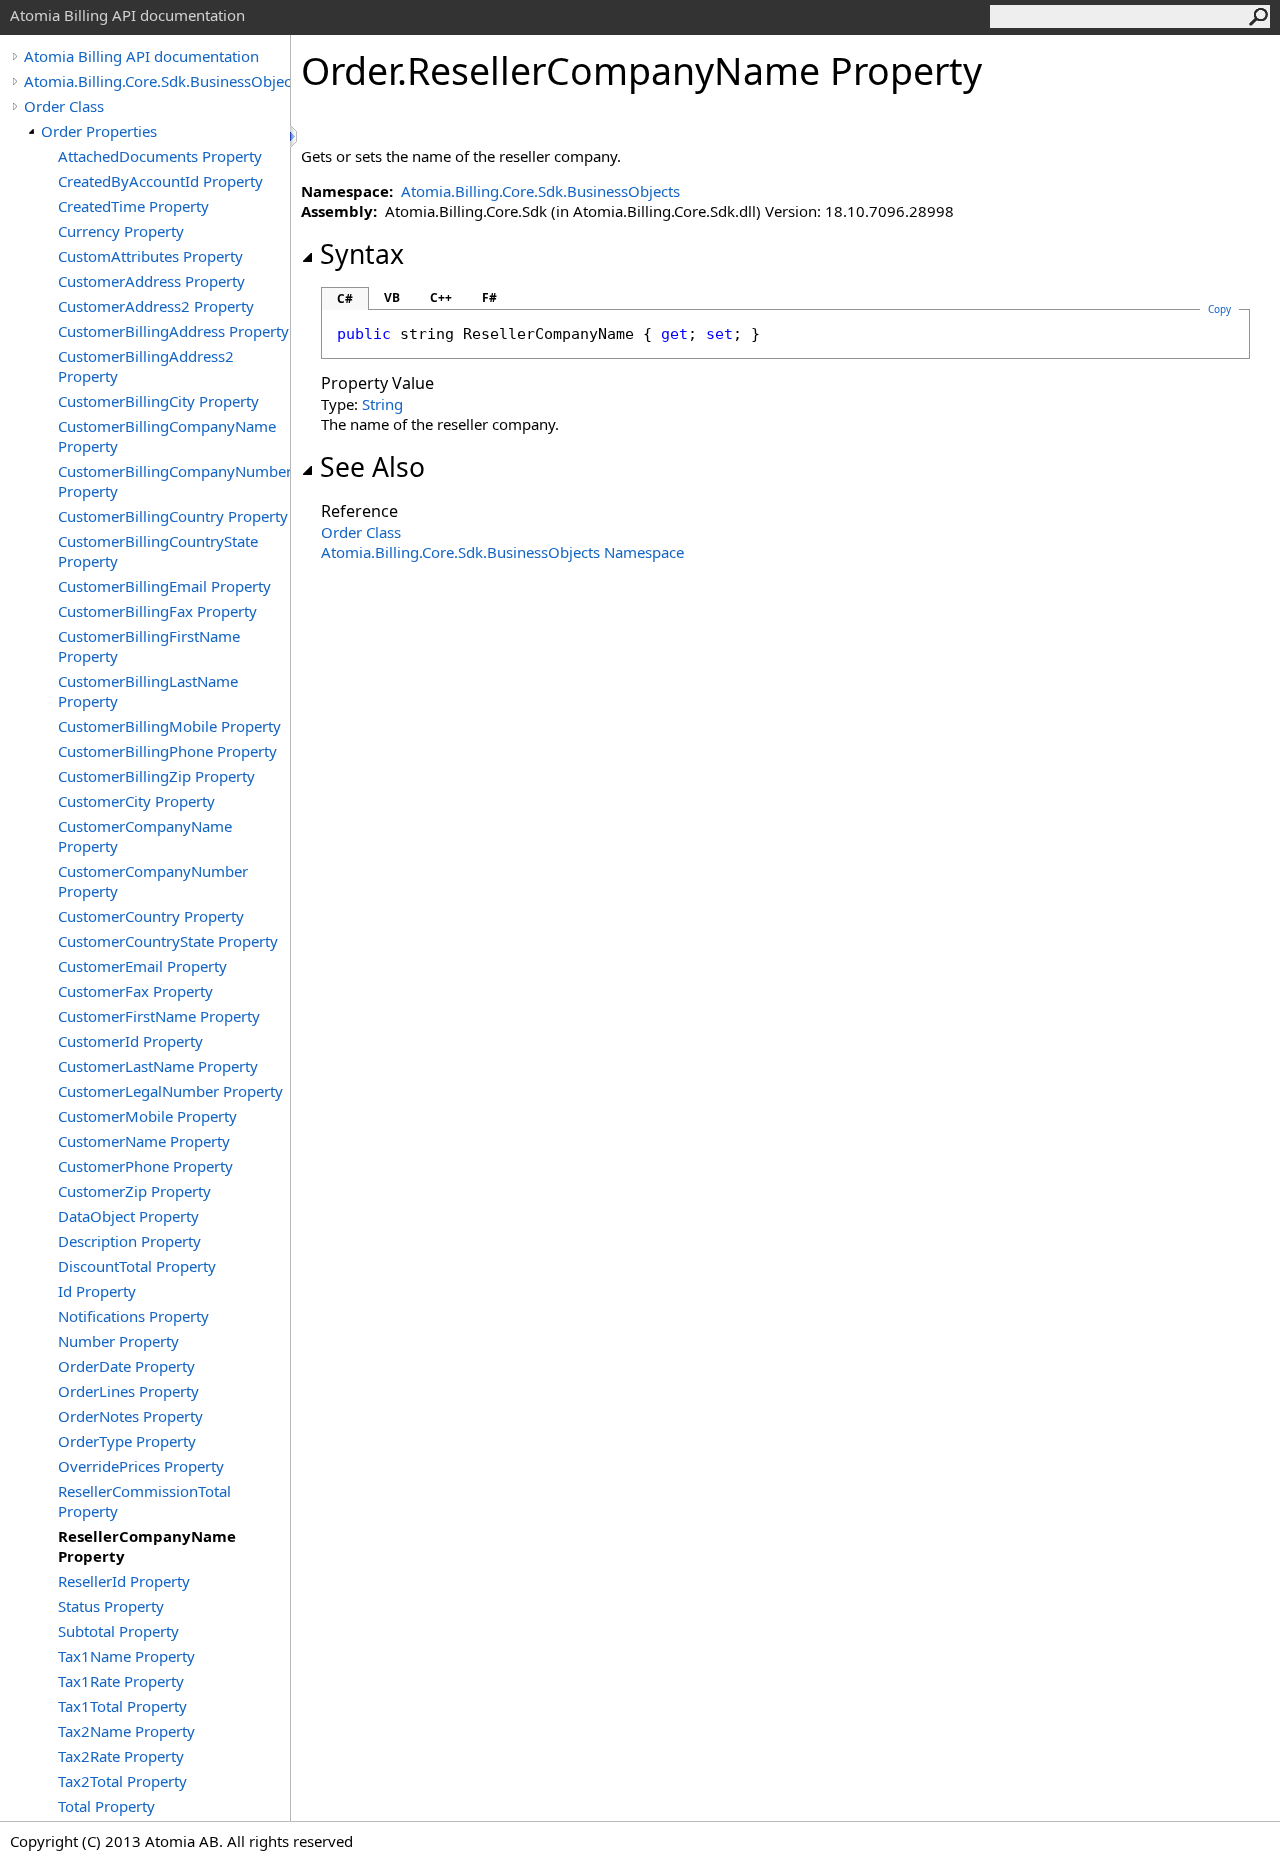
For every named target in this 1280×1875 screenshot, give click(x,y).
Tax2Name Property (126, 1731)
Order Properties (99, 131)
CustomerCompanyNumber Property (153, 881)
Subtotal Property (118, 1631)
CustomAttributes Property (150, 256)
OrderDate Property (126, 1366)
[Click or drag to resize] (295, 136)
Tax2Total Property (122, 1781)
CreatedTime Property (133, 206)
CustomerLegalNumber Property (170, 1091)
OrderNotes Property (130, 1416)
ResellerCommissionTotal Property (144, 1501)
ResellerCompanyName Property (147, 1546)
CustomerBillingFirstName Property (149, 646)
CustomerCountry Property (151, 916)
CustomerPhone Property (145, 1166)
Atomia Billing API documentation (141, 56)
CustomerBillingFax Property (157, 611)
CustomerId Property (130, 1041)
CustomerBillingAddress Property (173, 331)
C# (345, 298)
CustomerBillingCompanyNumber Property (174, 481)
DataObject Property (128, 1216)
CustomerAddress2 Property (156, 306)
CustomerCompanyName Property (145, 836)
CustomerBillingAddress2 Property (146, 366)
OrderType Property (127, 1441)
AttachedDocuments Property (160, 156)
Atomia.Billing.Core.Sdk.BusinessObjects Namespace (502, 552)
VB (392, 297)
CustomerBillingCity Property (158, 401)
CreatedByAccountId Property (160, 181)
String (382, 404)
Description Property (129, 1241)
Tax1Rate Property (121, 1681)
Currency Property (121, 231)
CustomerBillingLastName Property (148, 691)
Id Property (97, 1291)
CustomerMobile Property (147, 1116)
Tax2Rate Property (121, 1756)
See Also (372, 467)
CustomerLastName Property (158, 1066)
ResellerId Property (124, 1581)
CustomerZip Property (134, 1191)
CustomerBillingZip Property (156, 776)
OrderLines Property (128, 1391)
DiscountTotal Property (137, 1266)
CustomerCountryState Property (168, 941)
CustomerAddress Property (151, 281)
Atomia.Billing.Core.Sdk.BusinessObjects (157, 81)
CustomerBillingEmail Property (164, 586)
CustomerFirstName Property (159, 1016)
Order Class (64, 106)
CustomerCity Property (136, 801)
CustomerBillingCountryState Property (158, 551)
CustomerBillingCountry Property (173, 516)
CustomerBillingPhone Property (167, 751)
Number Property (118, 1341)
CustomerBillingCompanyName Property (167, 436)
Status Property (111, 1606)
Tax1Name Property (126, 1656)
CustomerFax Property (135, 991)
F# (489, 297)
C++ (441, 297)
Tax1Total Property (122, 1706)
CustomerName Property (144, 1141)
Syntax (362, 254)
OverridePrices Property (141, 1466)
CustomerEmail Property (142, 966)
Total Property (106, 1806)
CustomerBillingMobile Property (169, 726)
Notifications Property (133, 1316)
